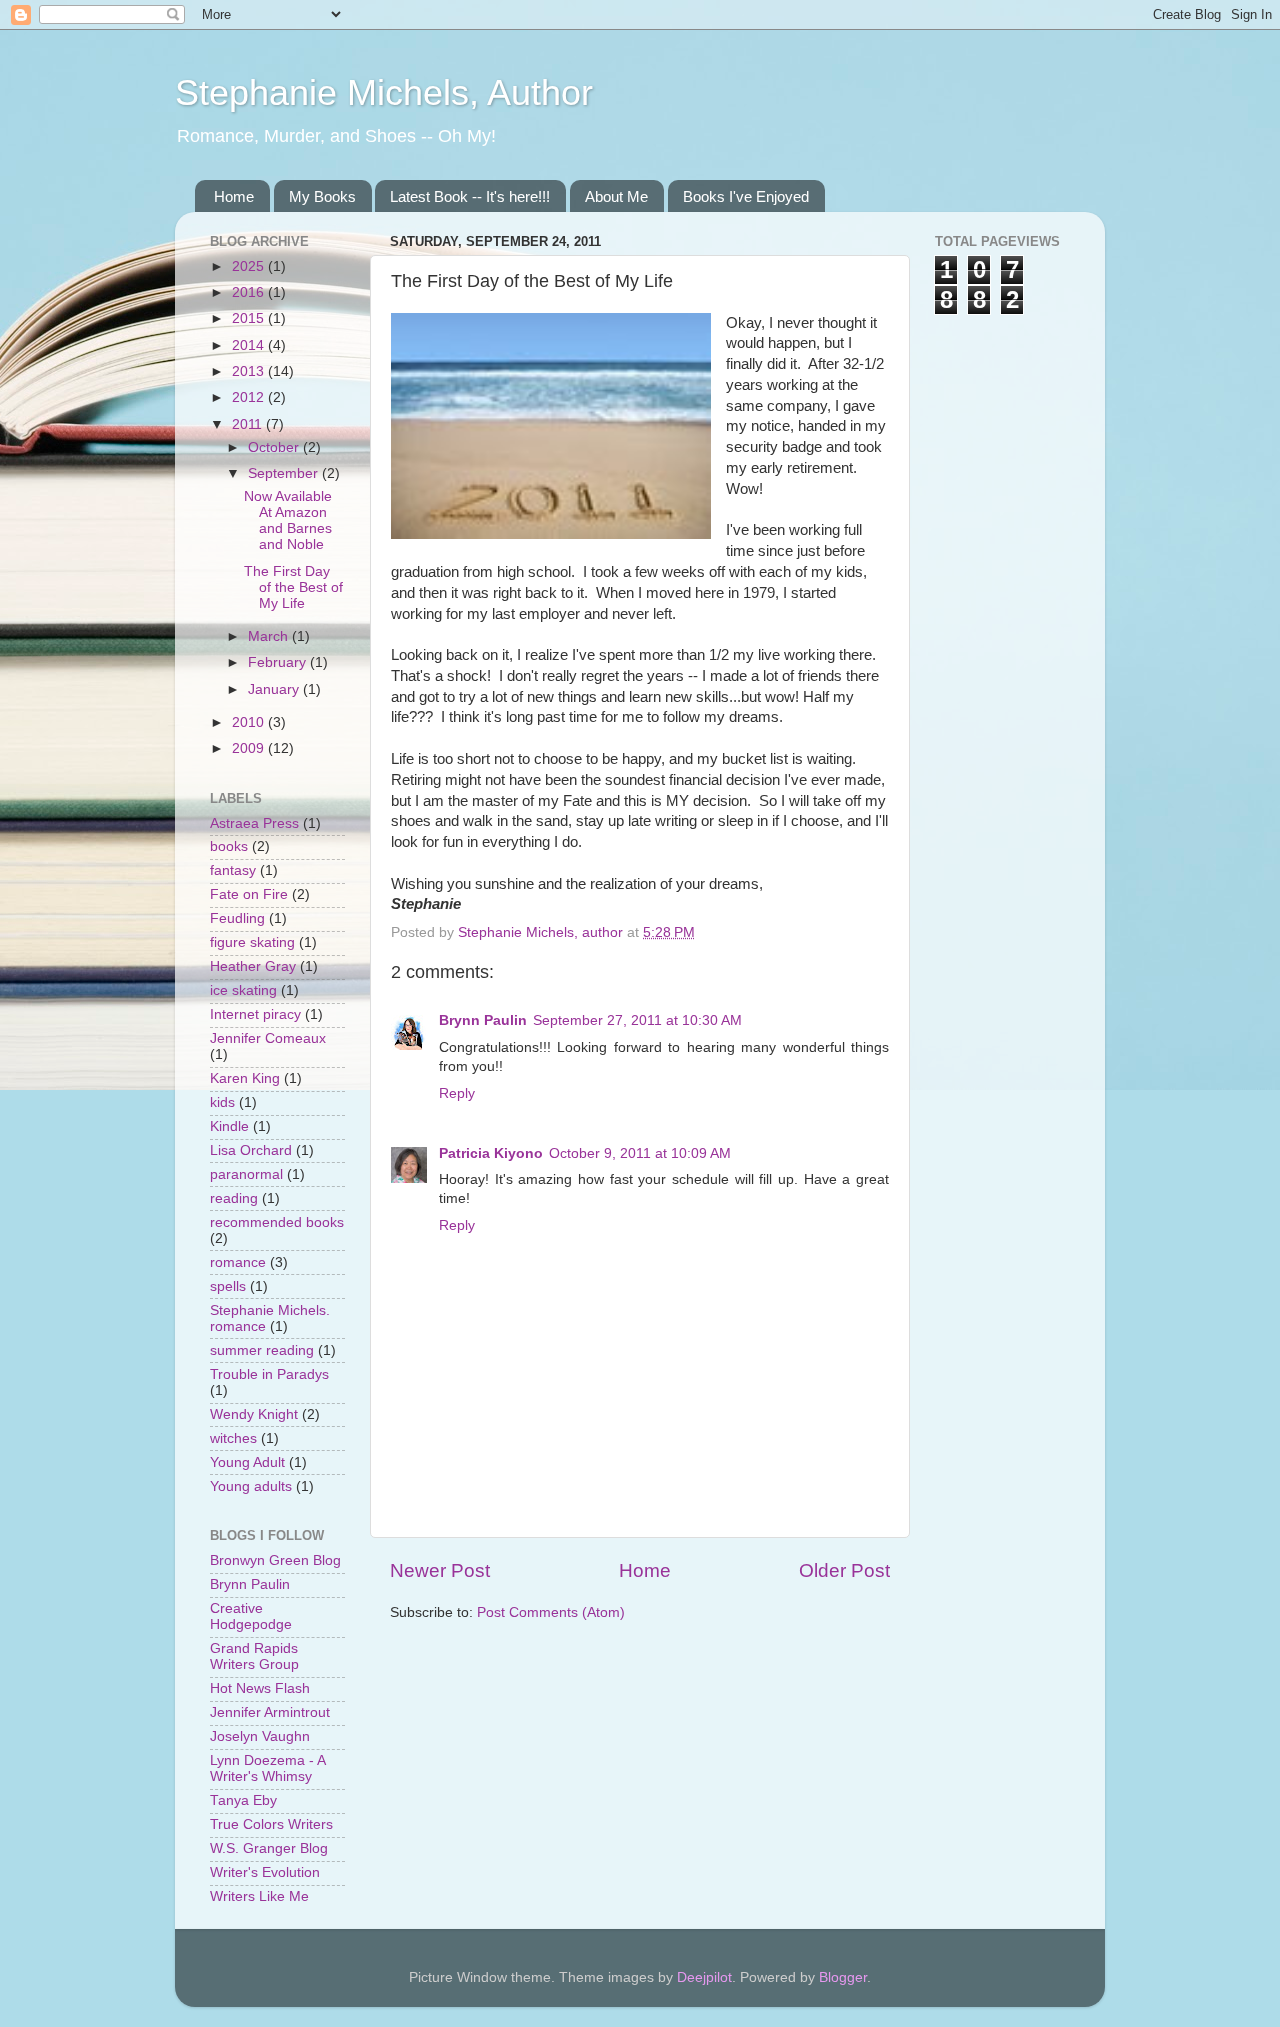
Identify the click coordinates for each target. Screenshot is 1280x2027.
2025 (250, 266)
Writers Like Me (259, 1896)
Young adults (251, 1486)
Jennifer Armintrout (270, 1712)
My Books (322, 196)
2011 (249, 424)
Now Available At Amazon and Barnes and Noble (288, 521)
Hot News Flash (260, 1688)
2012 (250, 397)
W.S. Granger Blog (269, 1848)
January (275, 689)
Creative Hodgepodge (251, 1616)
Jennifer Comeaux (268, 1038)
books (229, 846)
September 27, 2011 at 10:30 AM (637, 1020)
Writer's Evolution (265, 1872)
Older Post (844, 1570)
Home (234, 196)
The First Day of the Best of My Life (293, 587)
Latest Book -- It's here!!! (470, 196)
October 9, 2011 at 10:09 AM (640, 1153)
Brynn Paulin (483, 1020)
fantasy (233, 870)
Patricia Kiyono (491, 1153)
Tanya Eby (243, 1800)
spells (228, 1286)
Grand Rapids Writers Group (254, 1656)
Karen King (245, 1078)
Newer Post (440, 1570)
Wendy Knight (254, 1414)
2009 (250, 748)
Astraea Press (254, 823)
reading (234, 1198)
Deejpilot (704, 1977)
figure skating (252, 942)
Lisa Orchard (251, 1150)
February (279, 662)
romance (238, 1262)
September (285, 473)
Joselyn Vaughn (260, 1736)
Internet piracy (255, 1014)
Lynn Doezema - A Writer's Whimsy (267, 1768)
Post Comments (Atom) (551, 1612)
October (275, 447)
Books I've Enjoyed (746, 196)
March (270, 636)
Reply (457, 1093)
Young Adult (247, 1462)
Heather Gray (253, 966)
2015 (250, 318)
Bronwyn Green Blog (275, 1560)
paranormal (246, 1174)
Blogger (843, 1977)
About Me (616, 196)
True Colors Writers (271, 1824)
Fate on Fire (249, 894)
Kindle (229, 1126)
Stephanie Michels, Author (384, 92)
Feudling (237, 918)
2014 (250, 345)
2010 (250, 722)
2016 (250, 292)
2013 (250, 371)
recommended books (277, 1222)
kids (222, 1102)
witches (233, 1438)
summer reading (262, 1350)
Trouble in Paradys (269, 1374)
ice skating (243, 990)
